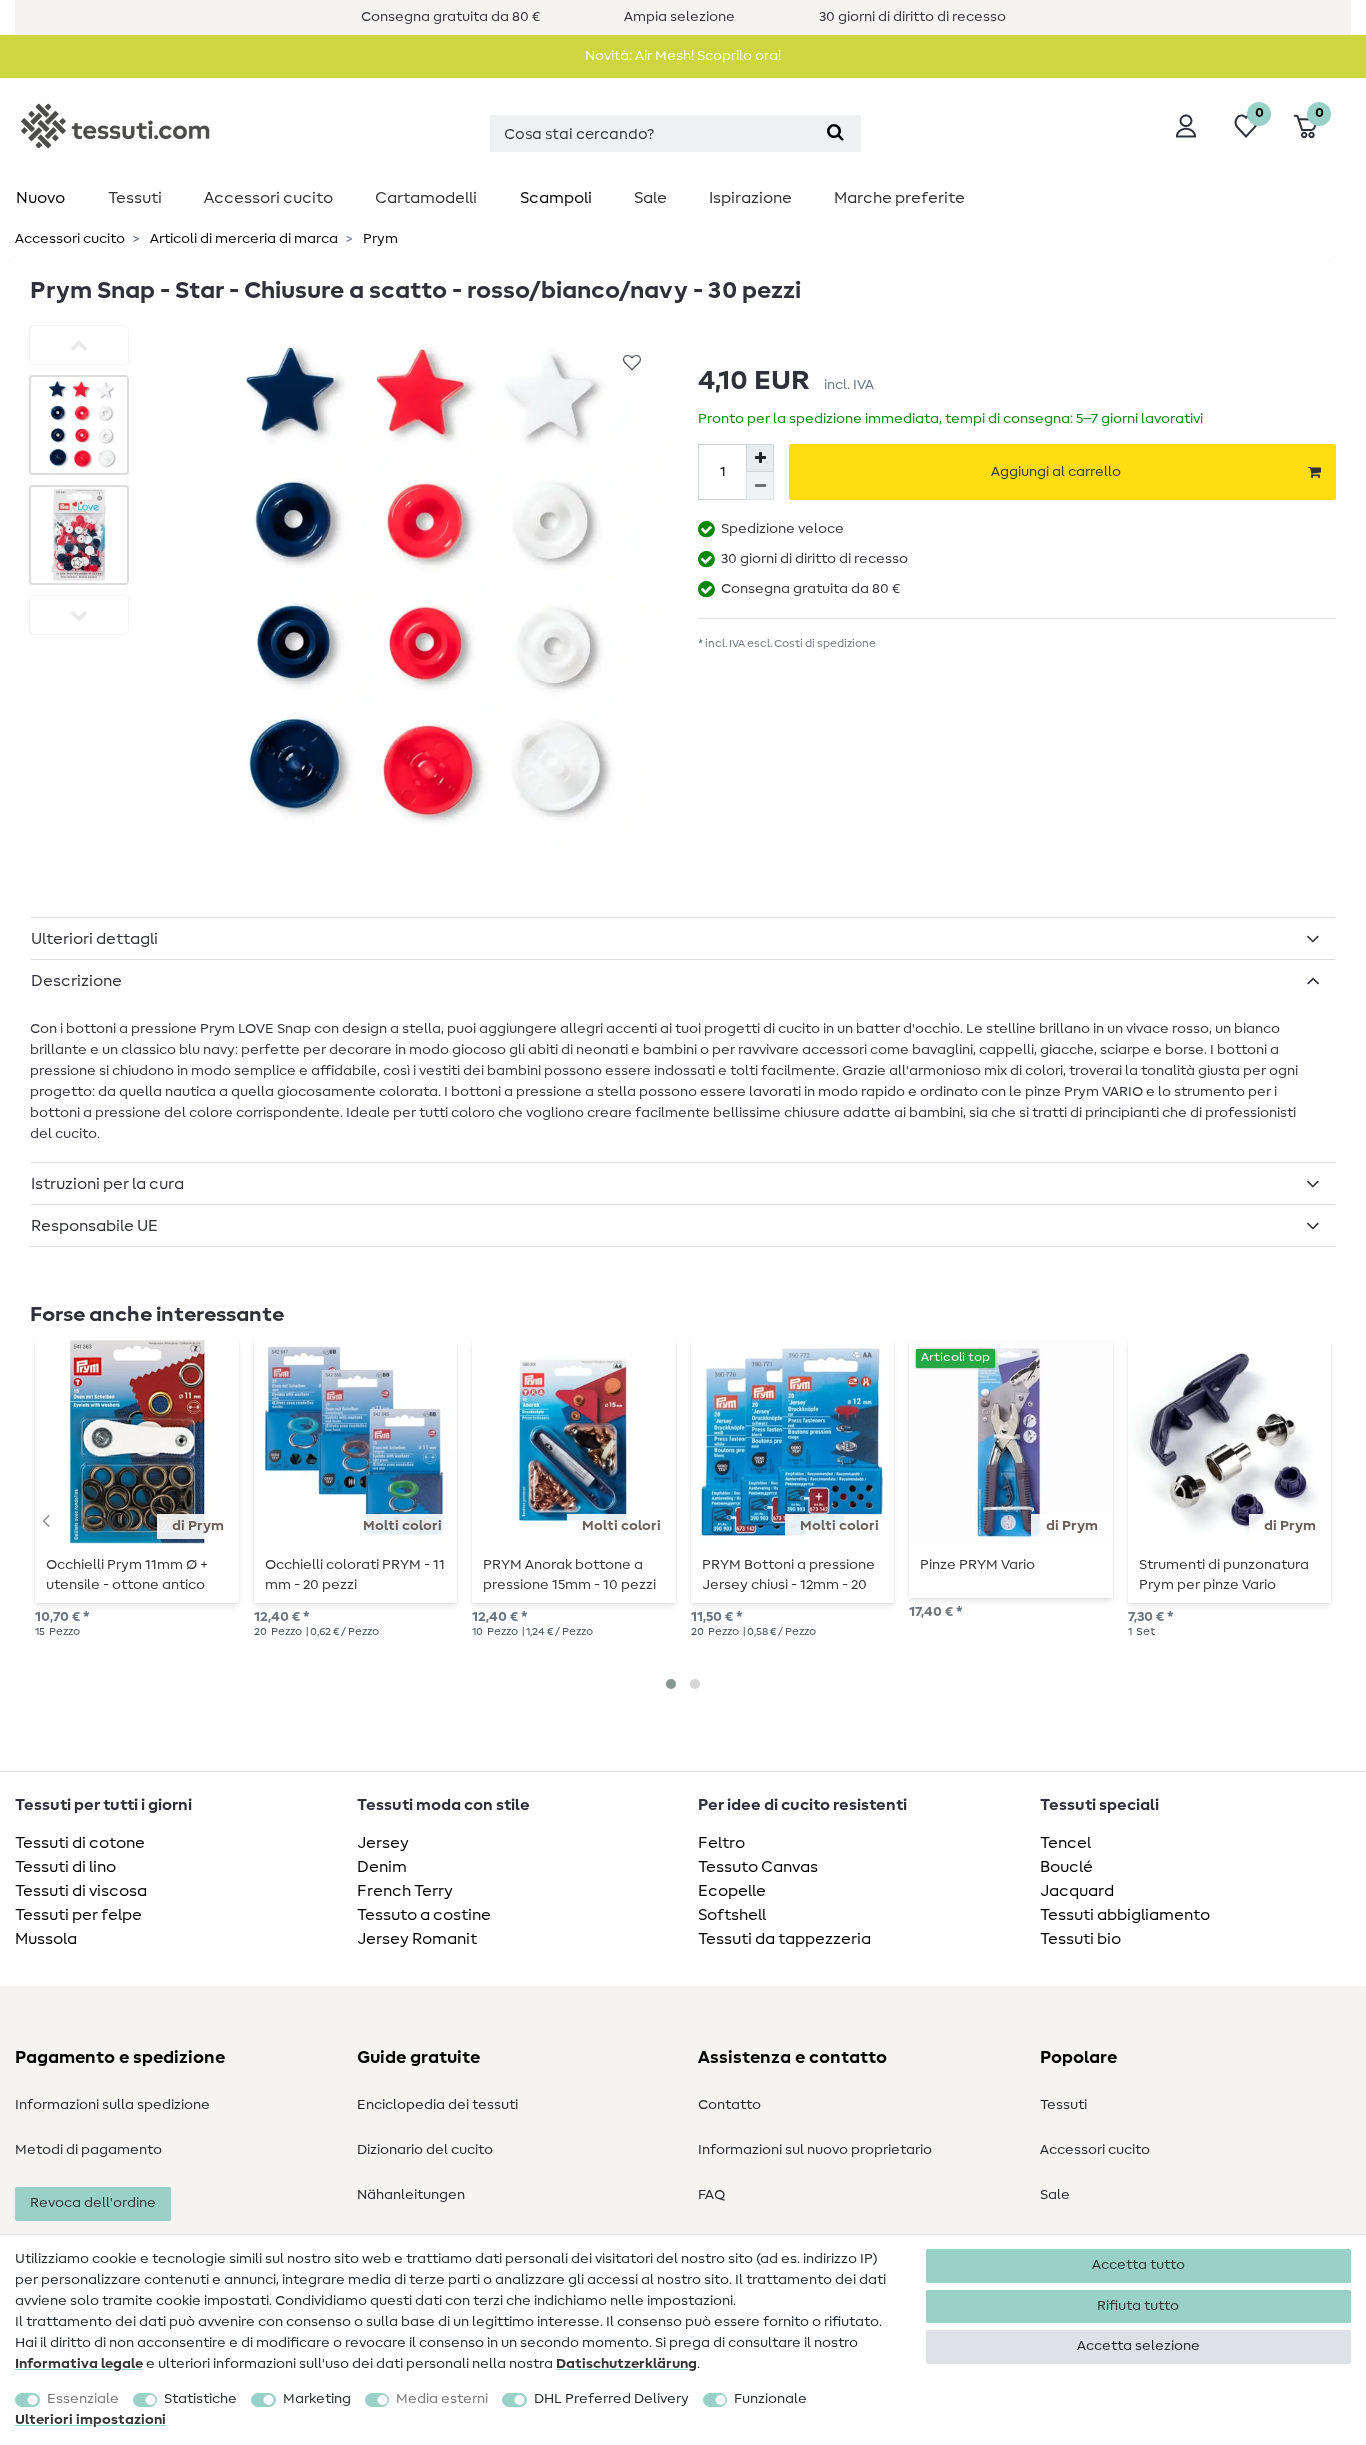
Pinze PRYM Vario (977, 1565)
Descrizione (76, 981)
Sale (650, 198)
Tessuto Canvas (758, 1867)
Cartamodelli (426, 198)
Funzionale (770, 2399)
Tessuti (135, 198)
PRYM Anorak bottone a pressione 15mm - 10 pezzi (569, 1575)
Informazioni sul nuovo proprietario (815, 2150)
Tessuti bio (1080, 1939)
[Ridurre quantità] (760, 486)
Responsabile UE (94, 1226)
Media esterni (442, 2399)
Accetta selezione (1138, 2346)
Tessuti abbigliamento (1125, 1915)
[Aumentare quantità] (760, 458)
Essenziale (83, 2399)
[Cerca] (835, 133)
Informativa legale (79, 2364)
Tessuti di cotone (80, 1843)
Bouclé (1066, 1867)
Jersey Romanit (417, 1939)
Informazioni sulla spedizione (112, 2105)
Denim (382, 1867)
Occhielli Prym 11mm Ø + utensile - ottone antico (127, 1575)
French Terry (405, 1891)
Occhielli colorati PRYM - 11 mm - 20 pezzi (355, 1575)
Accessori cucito (268, 198)
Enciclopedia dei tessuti (437, 2105)
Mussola (46, 1939)
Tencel (1065, 1843)
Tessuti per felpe (78, 1915)
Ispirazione (750, 198)
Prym (379, 239)
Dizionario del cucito (425, 2150)
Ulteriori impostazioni (90, 2420)
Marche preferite (899, 198)
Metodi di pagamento (88, 2150)
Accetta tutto (1138, 2265)
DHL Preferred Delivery (611, 2399)
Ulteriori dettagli (94, 939)
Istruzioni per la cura (107, 1184)
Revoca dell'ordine (93, 2203)
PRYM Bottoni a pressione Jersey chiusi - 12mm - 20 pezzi (788, 1575)
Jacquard (1077, 1891)
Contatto (729, 2105)
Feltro (721, 1843)
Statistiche (200, 2399)
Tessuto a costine (424, 1915)
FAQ (711, 2195)
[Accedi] (1186, 126)
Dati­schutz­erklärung (626, 2364)
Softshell (732, 1915)
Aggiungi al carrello (1056, 472)
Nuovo (40, 198)
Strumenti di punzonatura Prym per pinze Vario (1224, 1575)
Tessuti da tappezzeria (784, 1939)
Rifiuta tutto (1138, 2306)
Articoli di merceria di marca (242, 239)
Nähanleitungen (411, 2195)
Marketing (317, 2399)
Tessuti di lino (65, 1867)
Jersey (383, 1843)
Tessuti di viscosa (81, 1891)
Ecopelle (732, 1891)
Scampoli (556, 198)
